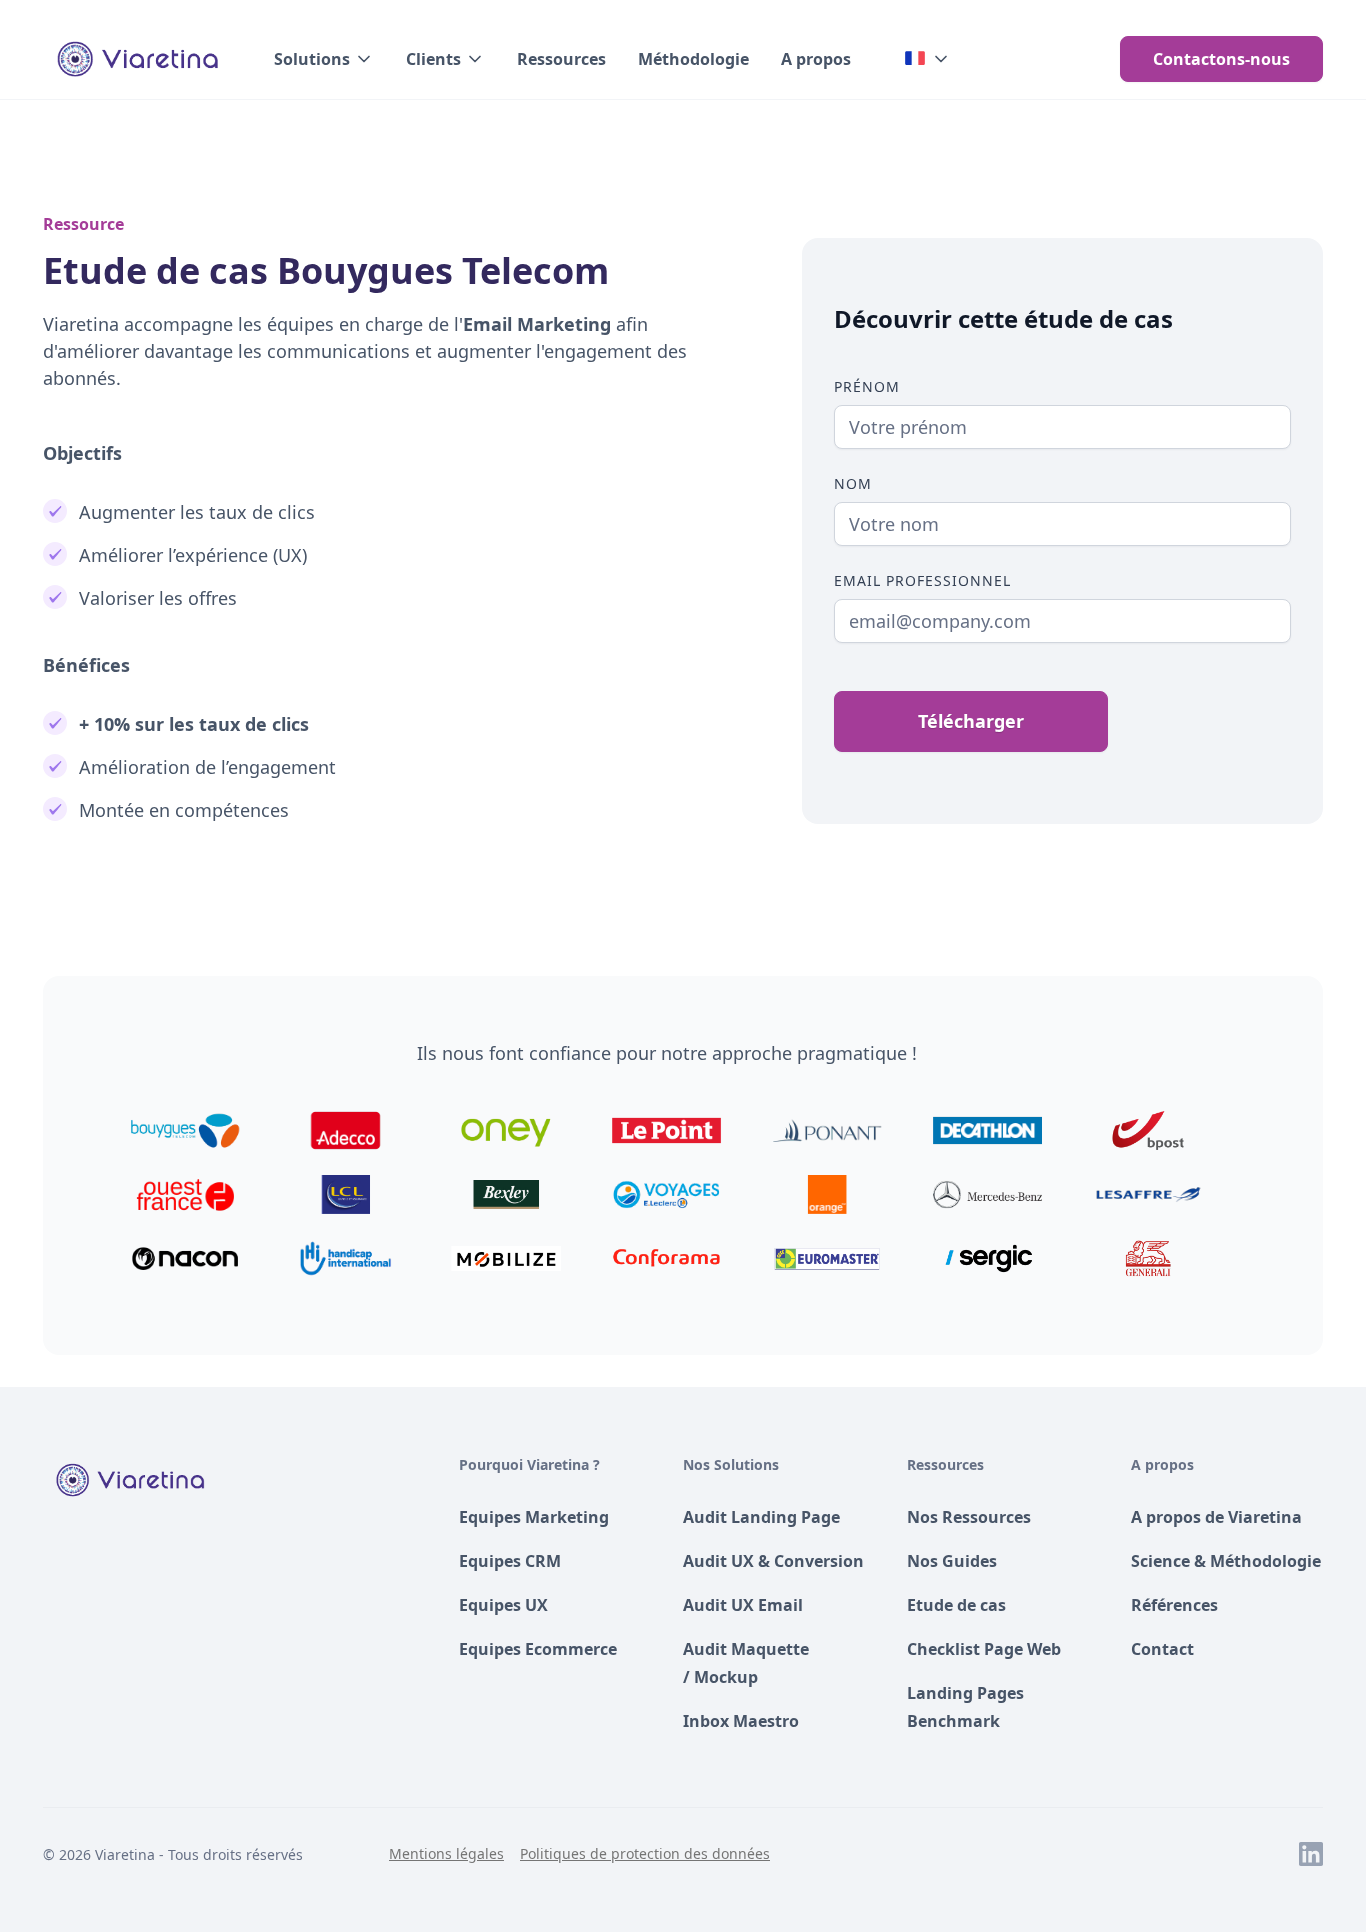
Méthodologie (693, 59)
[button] (324, 59)
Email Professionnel (922, 580)
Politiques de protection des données (645, 1853)
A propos (816, 59)
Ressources (561, 59)
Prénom (867, 386)
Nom (853, 483)
